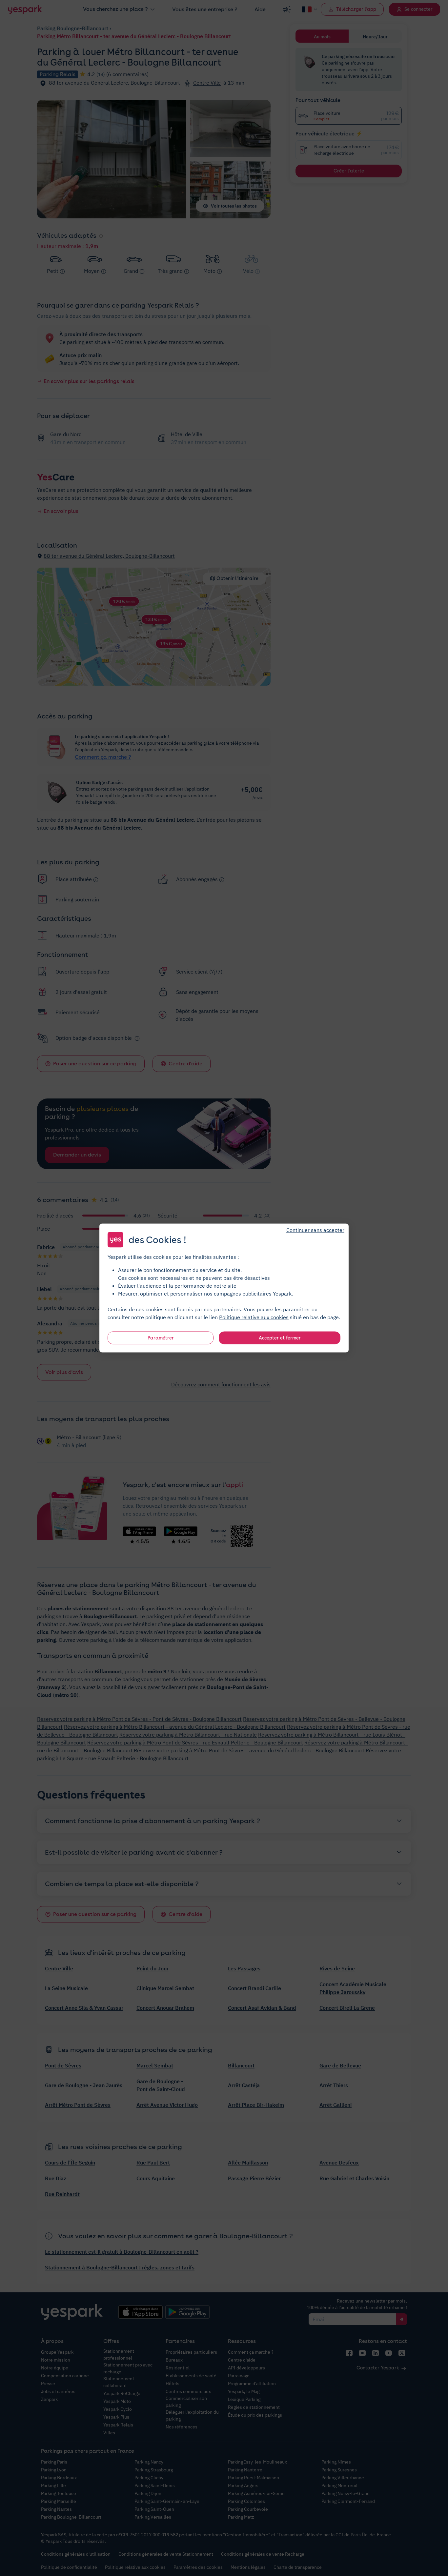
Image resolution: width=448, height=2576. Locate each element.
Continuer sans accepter (315, 1230)
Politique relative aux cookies (254, 1317)
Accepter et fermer (280, 1338)
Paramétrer (161, 1338)
